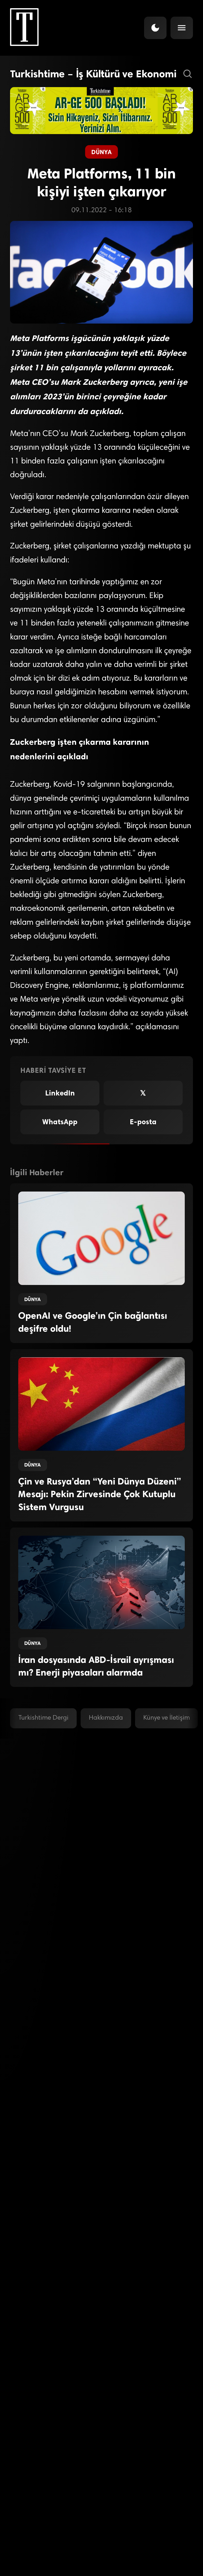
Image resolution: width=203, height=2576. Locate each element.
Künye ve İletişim (167, 1718)
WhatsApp (60, 1122)
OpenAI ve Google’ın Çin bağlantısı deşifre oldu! (93, 1322)
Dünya (101, 152)
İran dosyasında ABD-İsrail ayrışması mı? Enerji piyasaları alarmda (96, 1666)
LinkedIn (60, 1093)
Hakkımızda (106, 1718)
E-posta (143, 1122)
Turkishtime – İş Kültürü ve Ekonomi (93, 74)
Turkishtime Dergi (43, 1718)
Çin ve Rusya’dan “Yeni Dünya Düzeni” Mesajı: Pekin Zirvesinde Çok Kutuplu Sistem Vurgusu (100, 1494)
